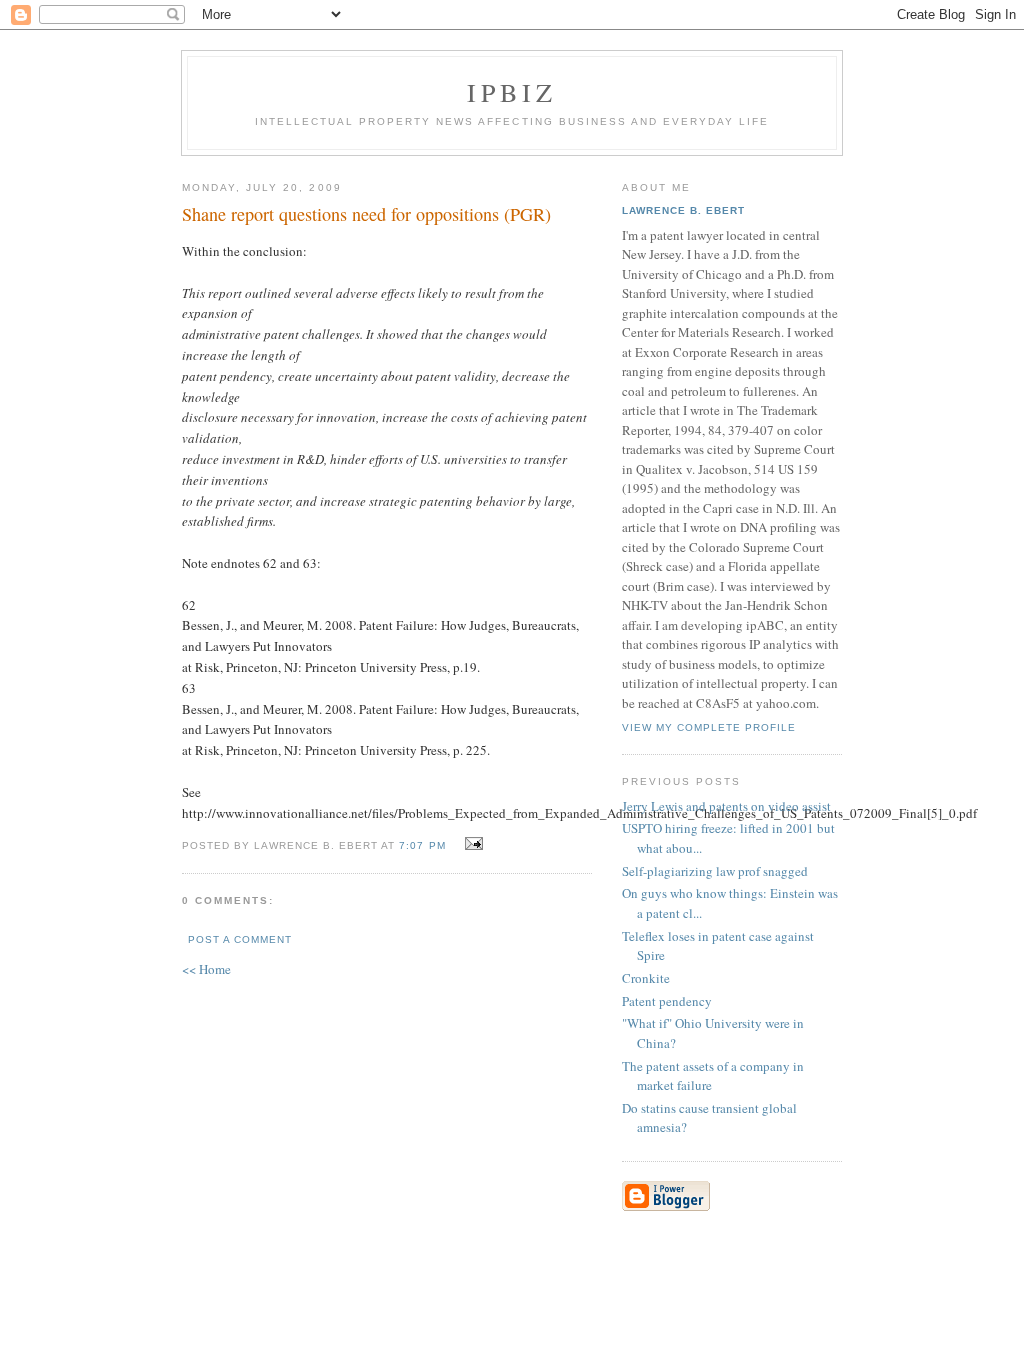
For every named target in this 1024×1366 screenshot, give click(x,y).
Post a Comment (240, 939)
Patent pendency (667, 1001)
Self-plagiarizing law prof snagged (715, 871)
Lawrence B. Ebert (683, 210)
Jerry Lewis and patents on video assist (726, 806)
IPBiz (512, 92)
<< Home (206, 969)
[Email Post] (471, 844)
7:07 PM (422, 845)
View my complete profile (709, 727)
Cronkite (646, 978)
